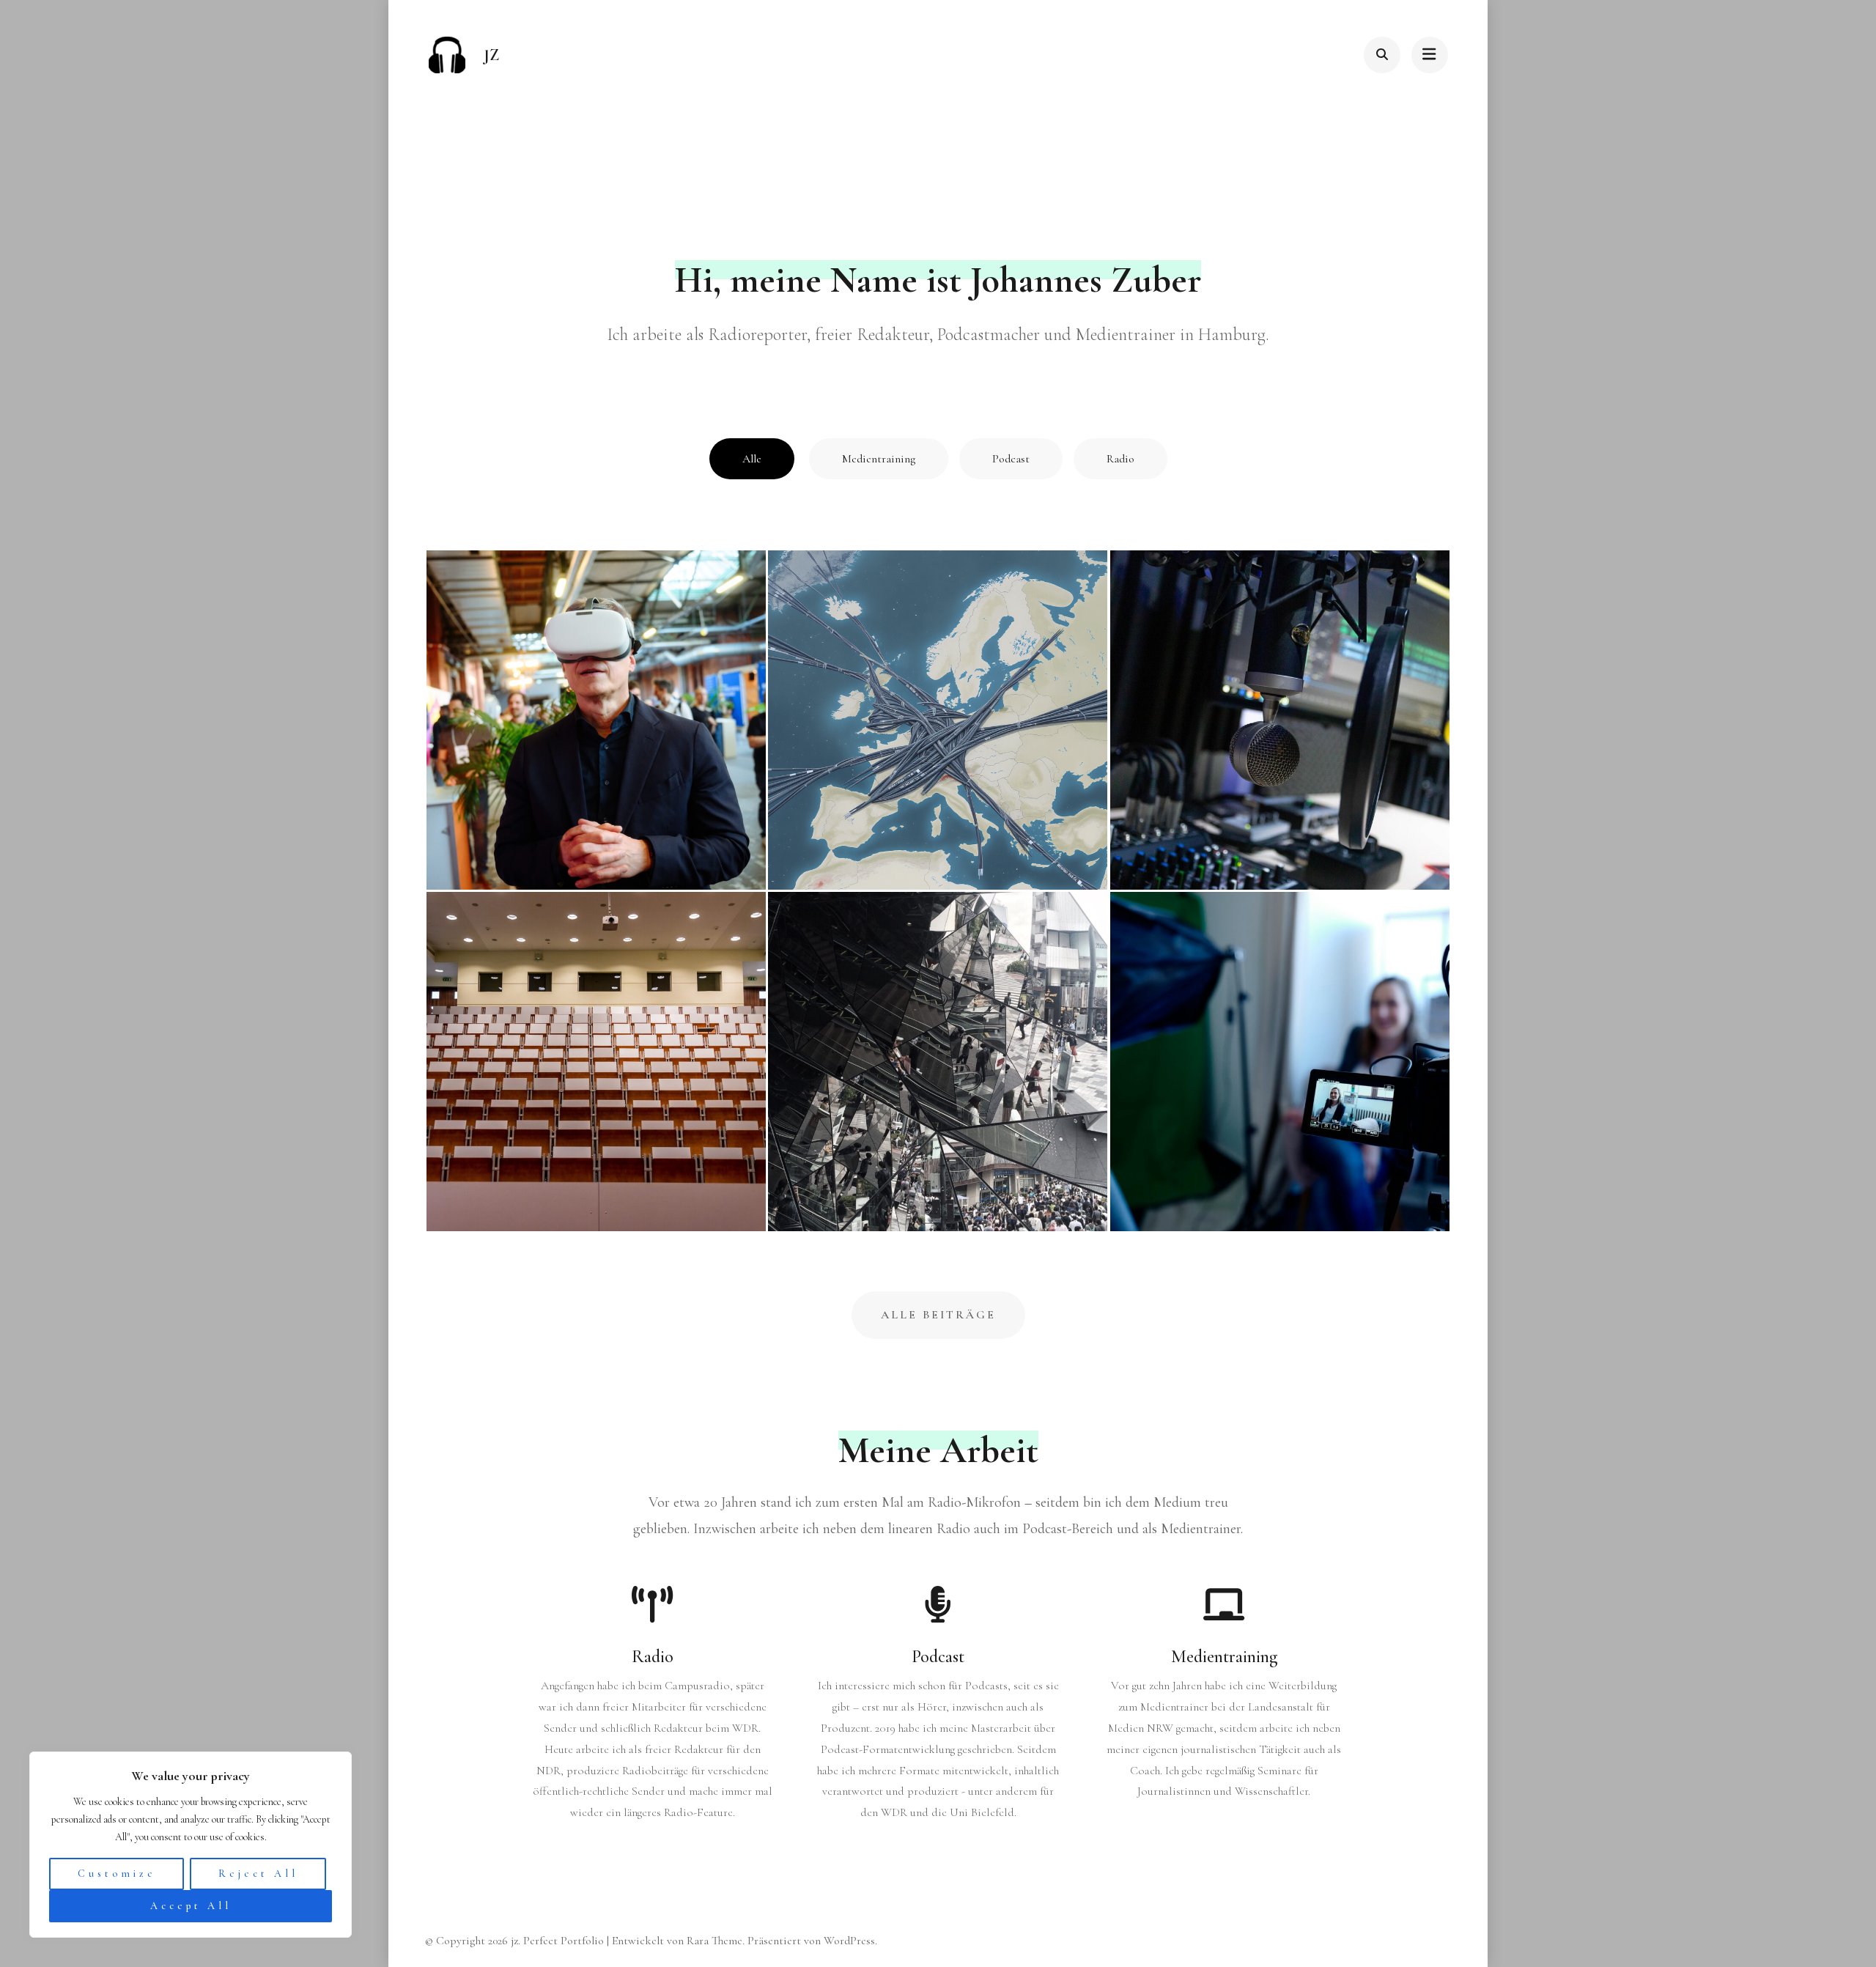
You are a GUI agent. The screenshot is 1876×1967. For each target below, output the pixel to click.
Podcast (1011, 459)
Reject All (258, 1874)
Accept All (191, 1906)
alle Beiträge (938, 1315)
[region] (191, 1845)
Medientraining (879, 459)
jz (491, 55)
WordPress (849, 1941)
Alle (752, 459)
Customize (117, 1874)
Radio (1120, 459)
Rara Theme (714, 1941)
